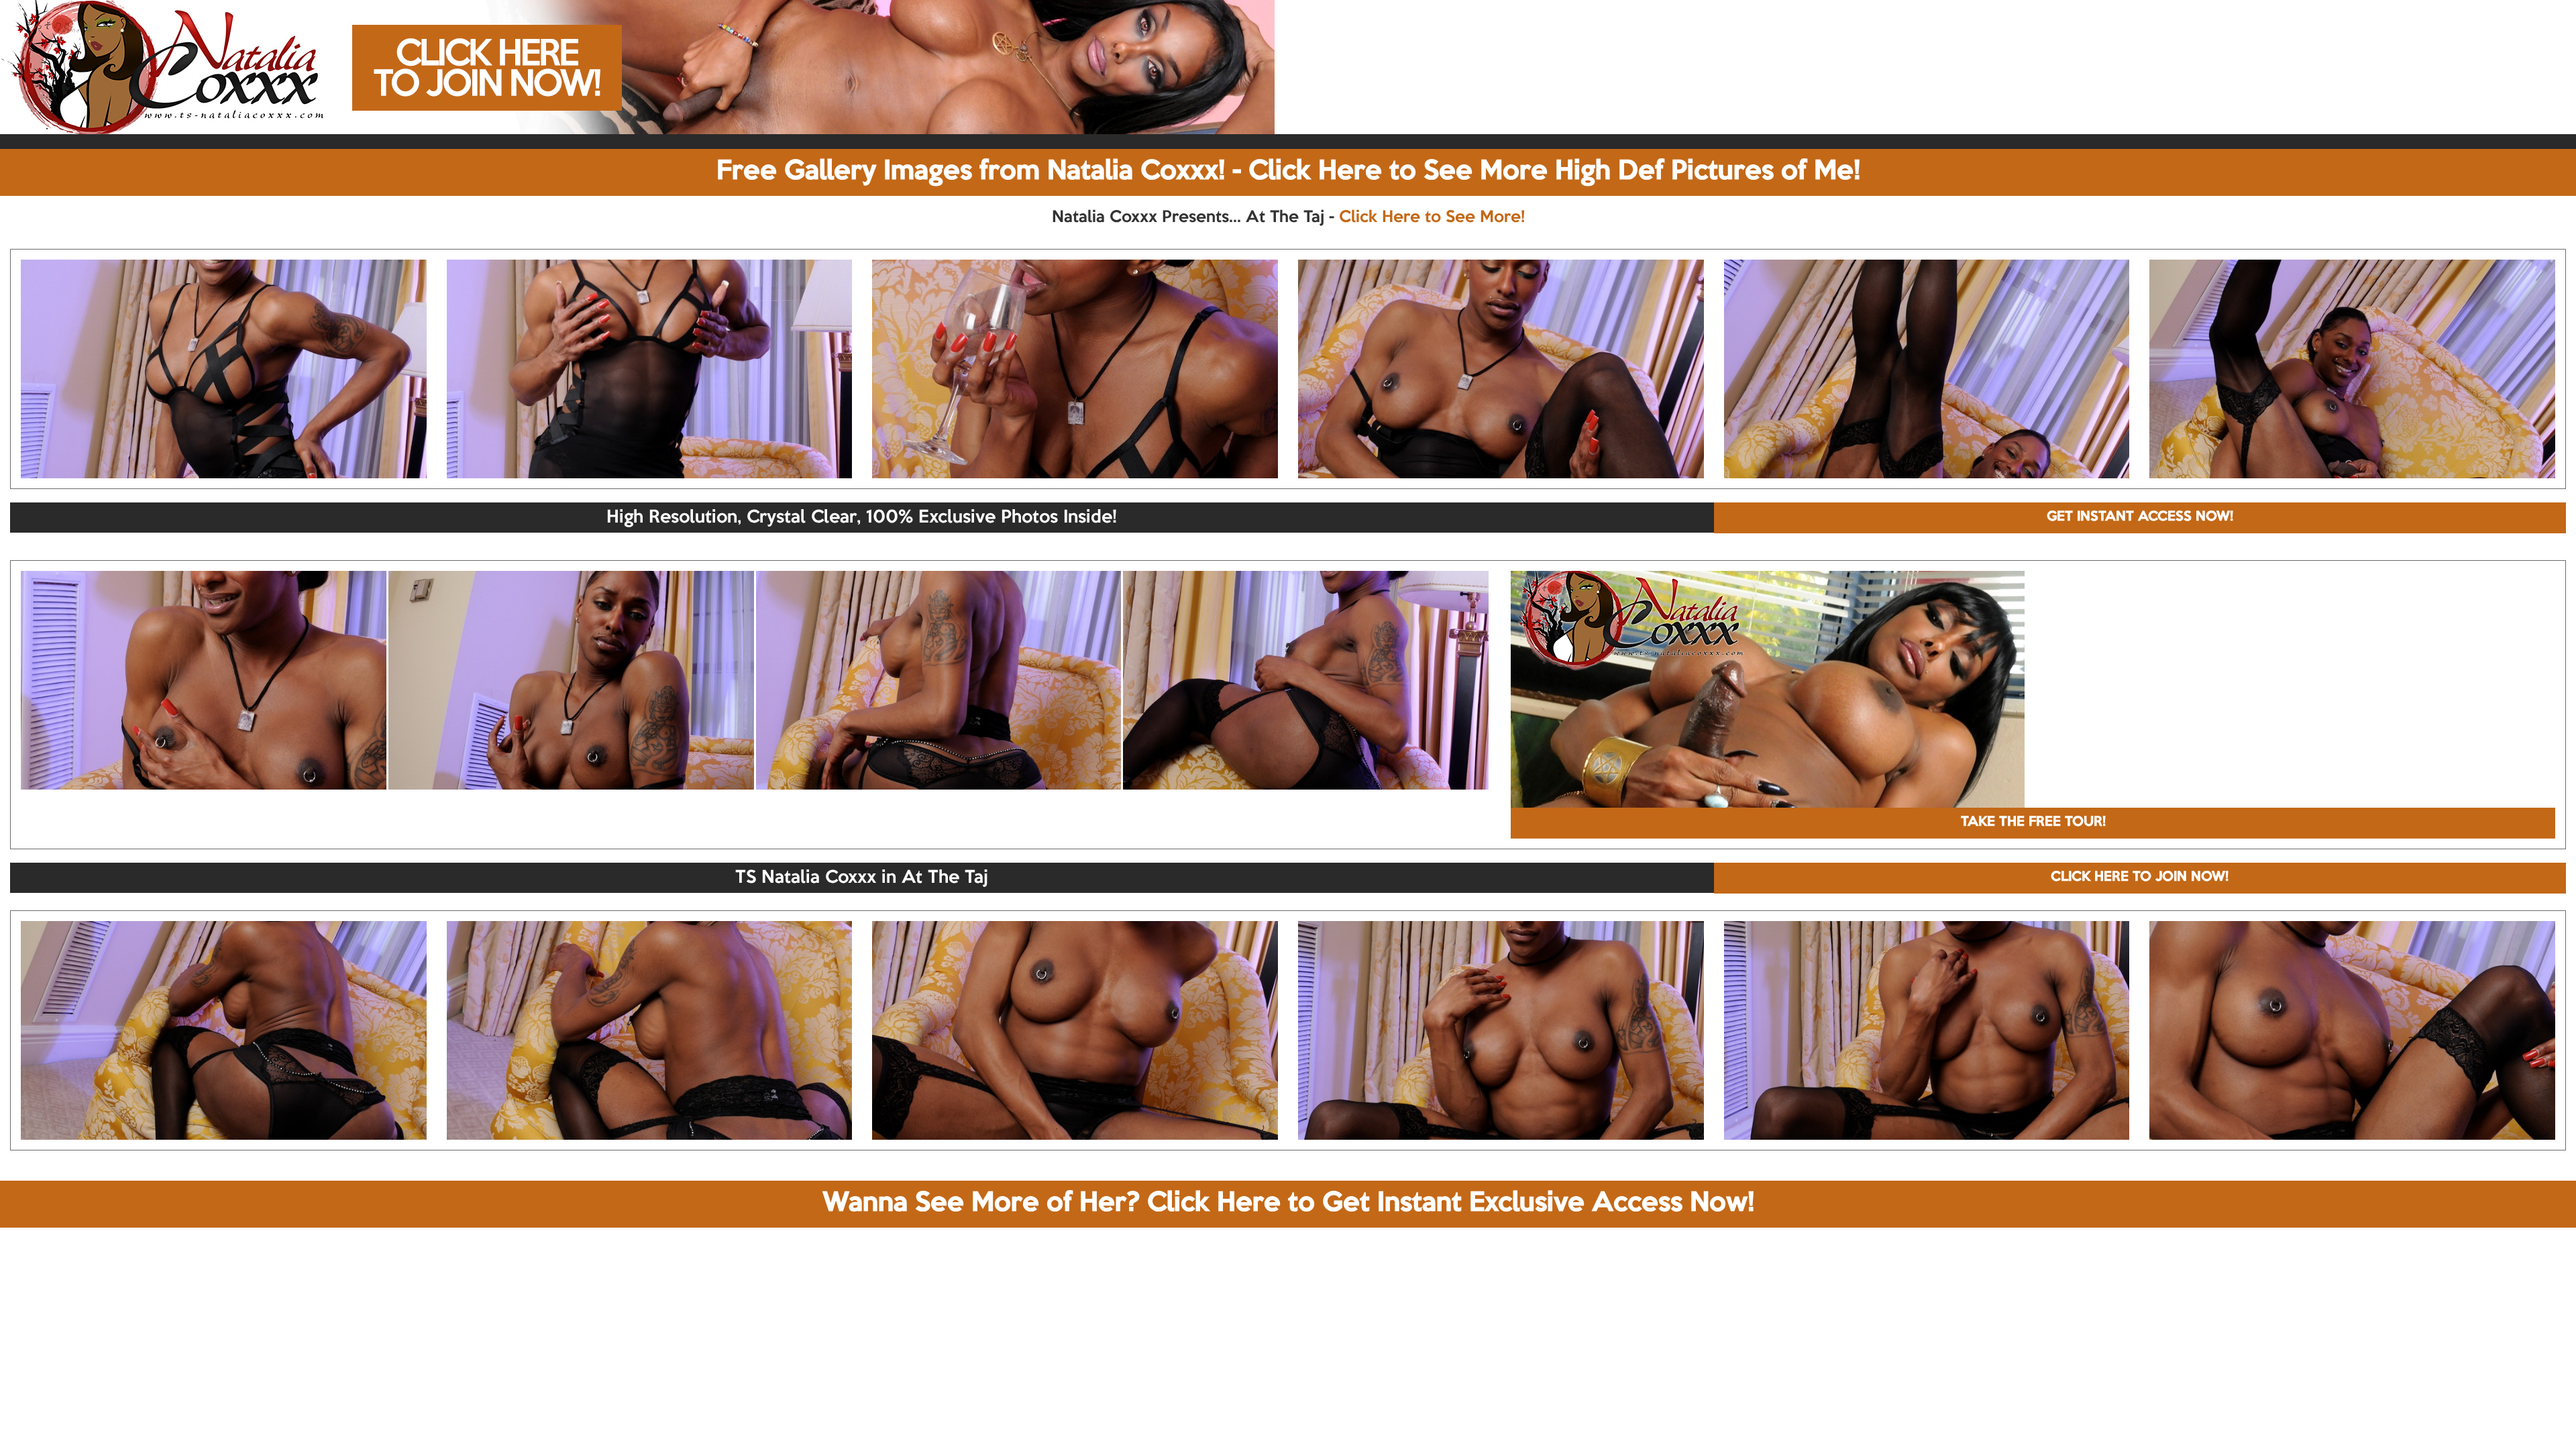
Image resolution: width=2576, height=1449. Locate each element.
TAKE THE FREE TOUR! (2033, 822)
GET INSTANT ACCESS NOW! (2140, 517)
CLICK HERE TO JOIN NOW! (2140, 877)
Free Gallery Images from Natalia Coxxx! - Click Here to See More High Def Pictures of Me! (1288, 172)
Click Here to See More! (1432, 217)
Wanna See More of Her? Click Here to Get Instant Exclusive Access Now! (1288, 1203)
